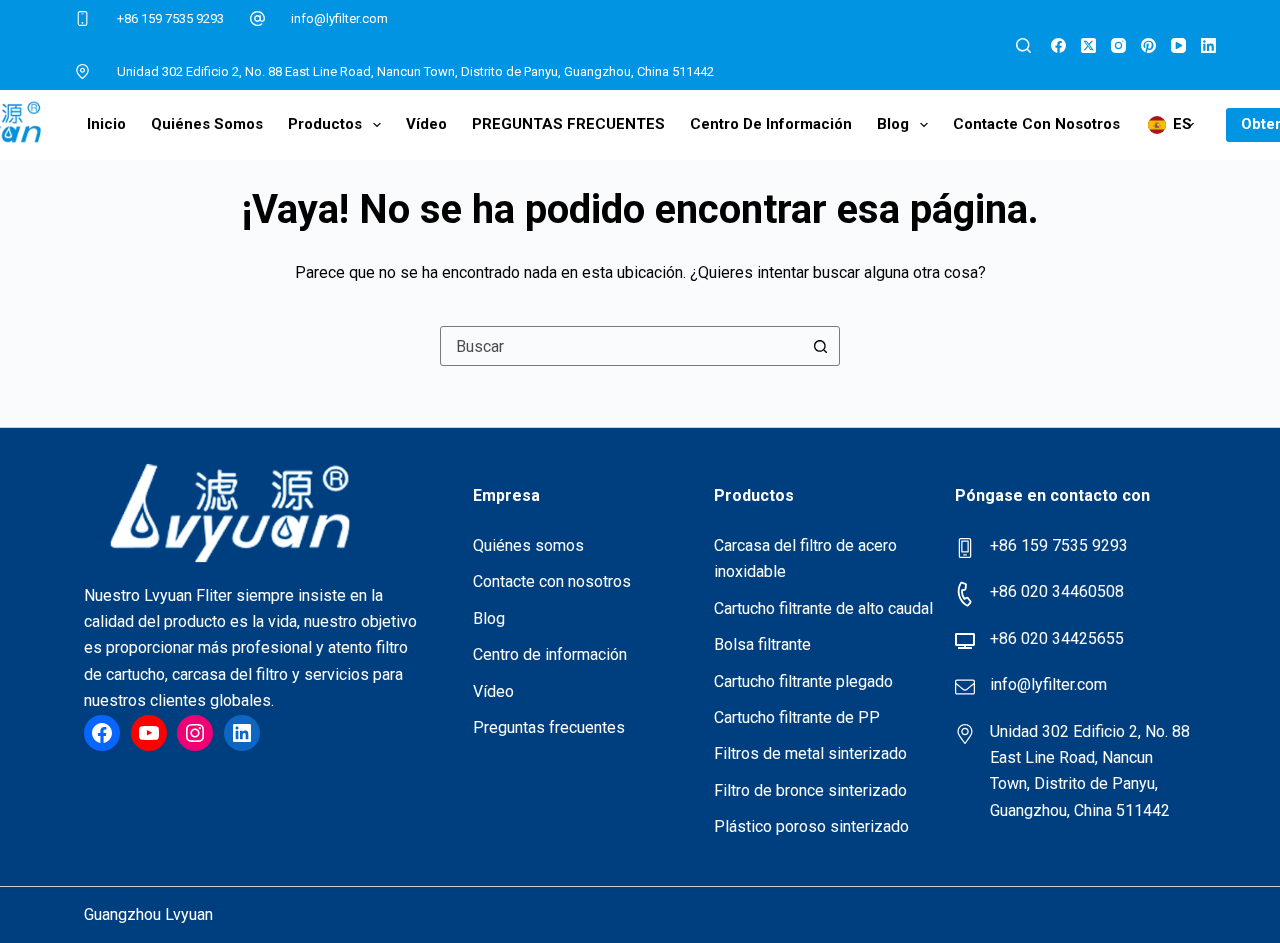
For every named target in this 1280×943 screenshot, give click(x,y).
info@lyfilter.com (339, 18)
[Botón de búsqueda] (820, 346)
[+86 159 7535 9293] (83, 19)
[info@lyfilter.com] (258, 19)
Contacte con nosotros (1036, 124)
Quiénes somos (207, 124)
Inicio (106, 124)
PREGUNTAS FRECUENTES (568, 124)
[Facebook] (1058, 45)
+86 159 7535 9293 (170, 18)
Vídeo (426, 124)
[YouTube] (1178, 45)
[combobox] (621, 346)
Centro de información (771, 124)
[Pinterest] (1148, 45)
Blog (893, 124)
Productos (325, 124)
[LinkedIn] (1208, 45)
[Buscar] (1023, 45)
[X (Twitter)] (1088, 45)
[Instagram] (1118, 45)
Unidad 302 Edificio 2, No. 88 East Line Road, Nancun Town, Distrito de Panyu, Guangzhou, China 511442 (415, 71)
